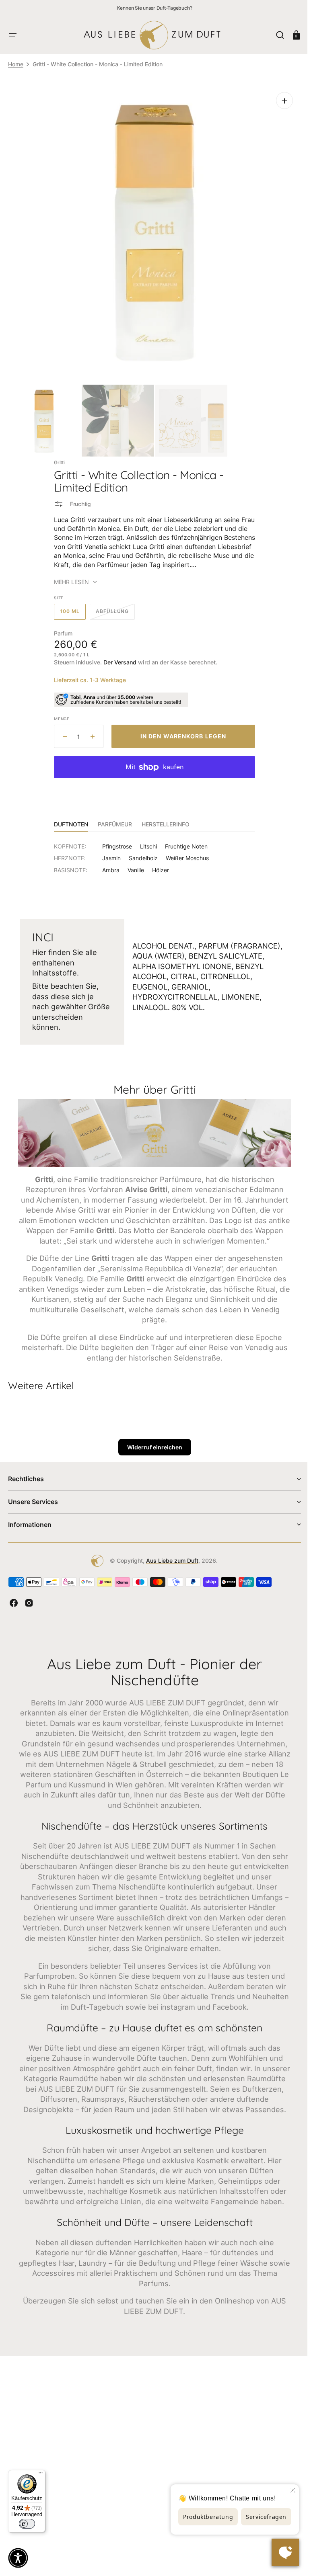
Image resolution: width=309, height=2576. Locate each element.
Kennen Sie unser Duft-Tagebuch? (155, 8)
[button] (13, 35)
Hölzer (158, 864)
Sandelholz (140, 852)
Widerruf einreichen (151, 1450)
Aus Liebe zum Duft (169, 1563)
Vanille (133, 864)
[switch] (27, 2524)
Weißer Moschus (184, 852)
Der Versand (117, 656)
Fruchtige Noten (183, 840)
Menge (59, 713)
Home (16, 64)
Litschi (146, 840)
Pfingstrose (114, 840)
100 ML (70, 608)
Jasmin (109, 852)
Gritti (57, 456)
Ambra (108, 864)
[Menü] (41, 2475)
